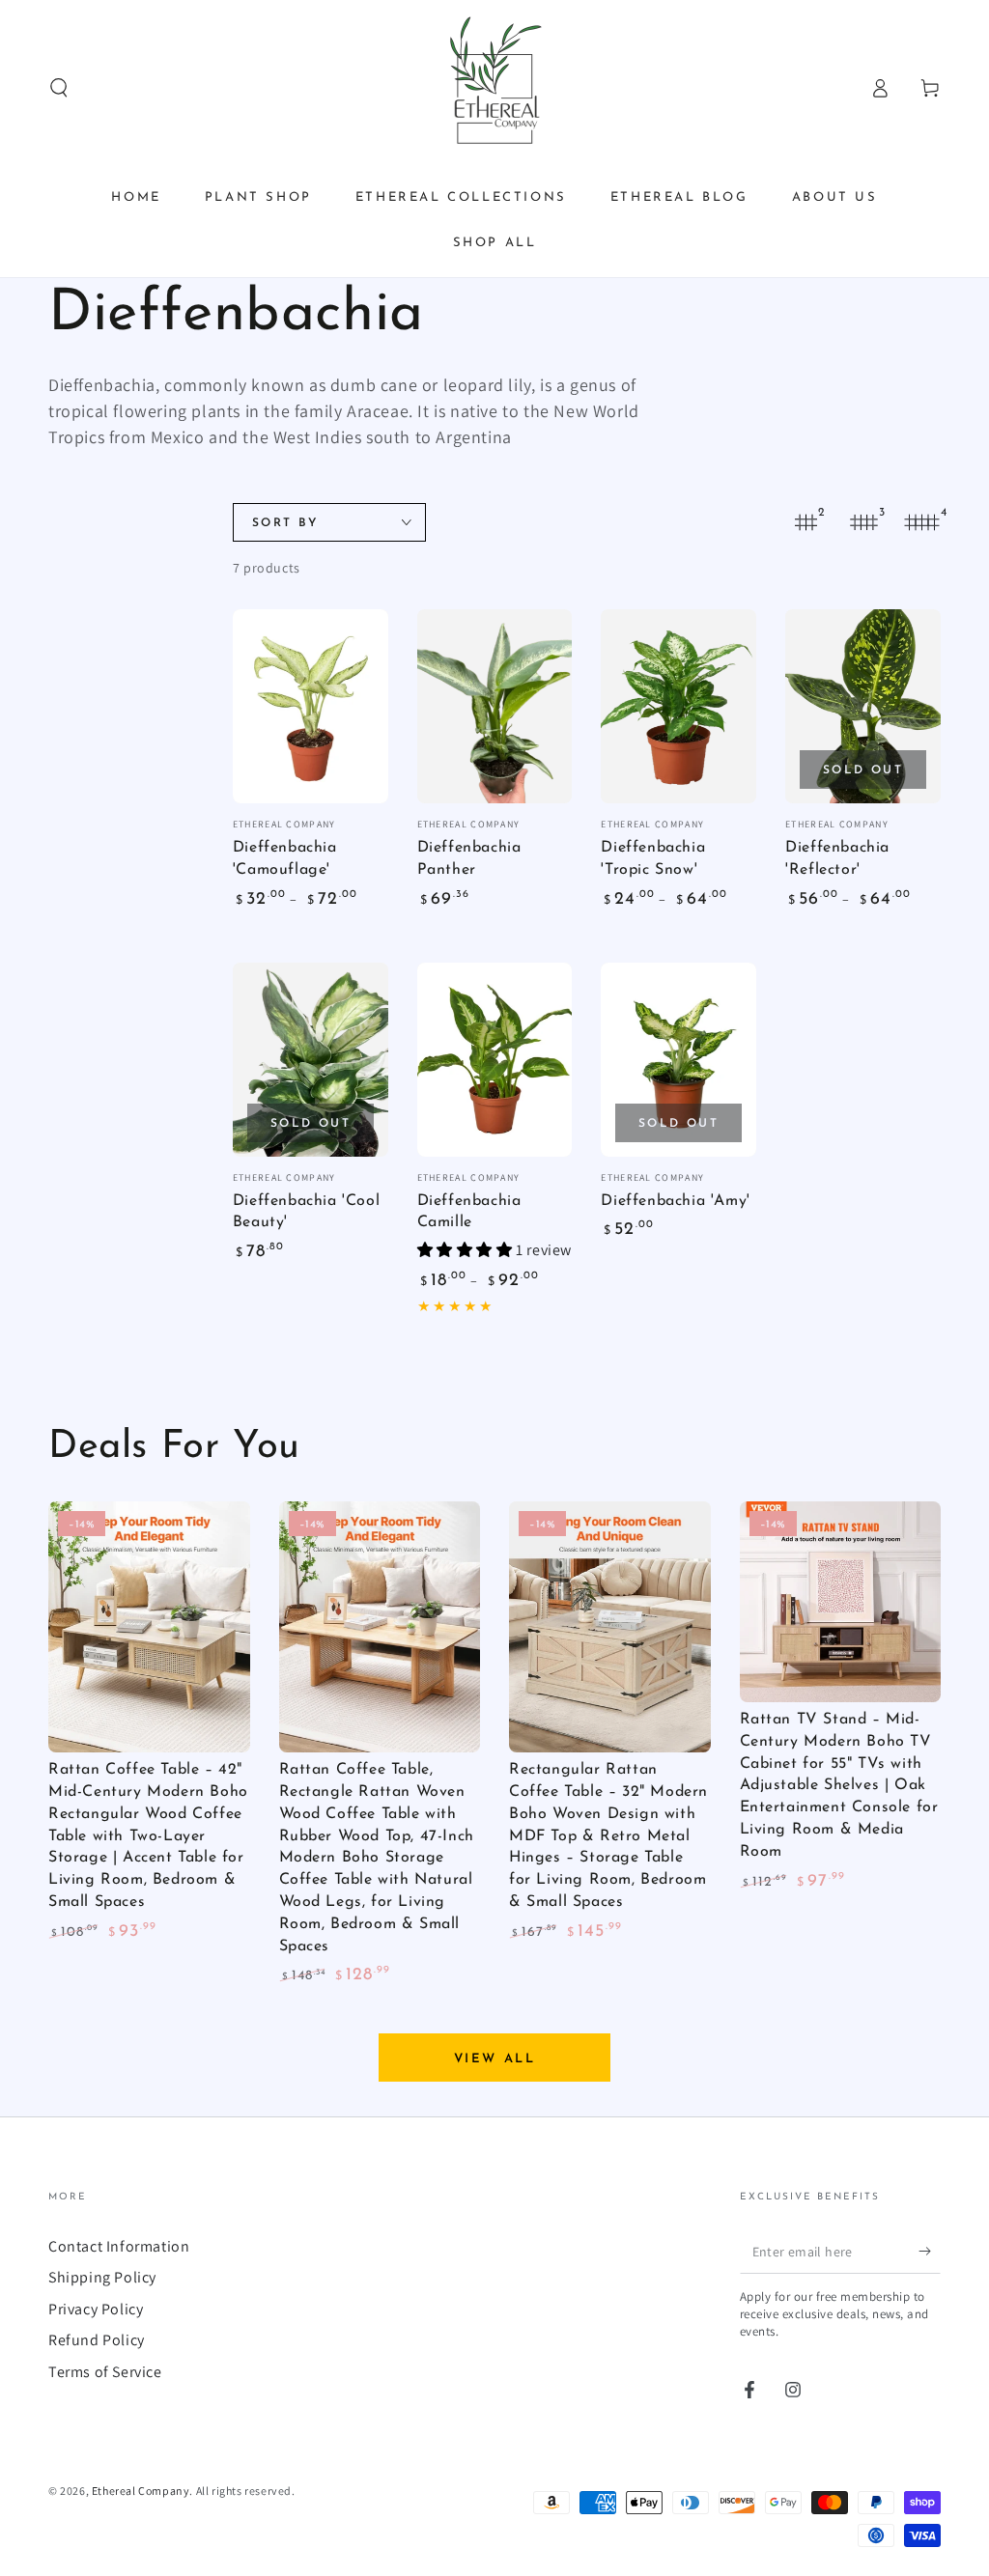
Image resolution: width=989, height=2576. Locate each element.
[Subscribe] (930, 2252)
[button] (59, 88)
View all (495, 2059)
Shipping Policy (102, 2277)
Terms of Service (105, 2372)
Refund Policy (97, 2340)
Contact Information (119, 2246)
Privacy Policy (96, 2309)
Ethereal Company (141, 2491)
